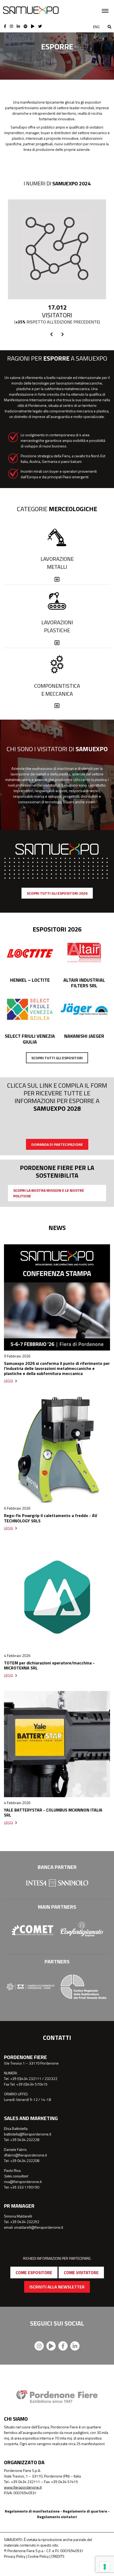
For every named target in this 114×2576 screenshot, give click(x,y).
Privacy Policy (15, 2556)
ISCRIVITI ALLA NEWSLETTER (57, 2287)
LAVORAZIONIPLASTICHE (57, 626)
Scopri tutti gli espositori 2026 (57, 893)
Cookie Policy (38, 2556)
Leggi (8, 1381)
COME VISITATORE (81, 2272)
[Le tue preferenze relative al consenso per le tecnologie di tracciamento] (105, 2567)
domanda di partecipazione (57, 1144)
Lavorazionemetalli (57, 563)
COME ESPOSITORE (34, 2272)
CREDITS (58, 2556)
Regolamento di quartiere (85, 2511)
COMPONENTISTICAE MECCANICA (57, 690)
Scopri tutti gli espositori (57, 1058)
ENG (96, 27)
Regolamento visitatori (57, 2517)
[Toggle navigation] (105, 11)
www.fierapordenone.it (23, 2487)
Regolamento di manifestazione (32, 2511)
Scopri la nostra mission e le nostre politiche (49, 1193)
